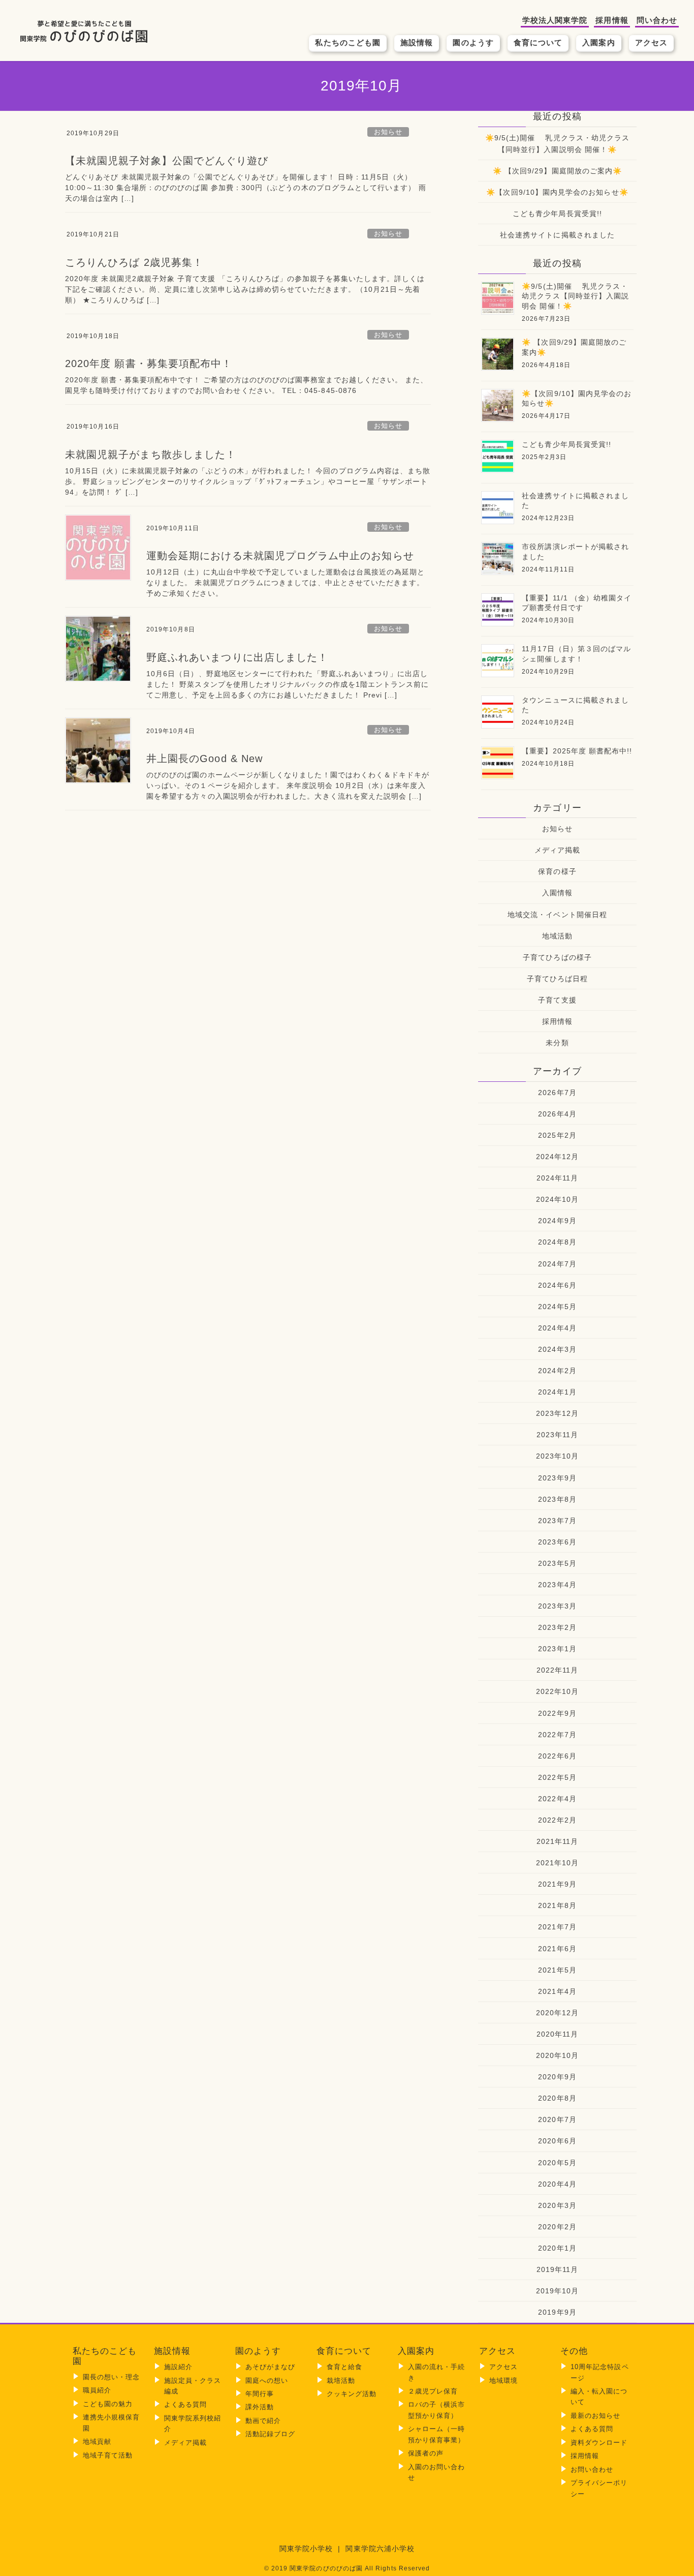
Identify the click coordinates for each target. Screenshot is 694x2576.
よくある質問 (185, 2404)
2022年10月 (558, 1691)
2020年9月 (557, 2077)
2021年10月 (558, 1863)
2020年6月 (557, 2141)
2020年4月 (557, 2184)
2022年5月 (557, 1777)
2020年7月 (557, 2119)
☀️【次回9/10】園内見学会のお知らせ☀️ (557, 192)
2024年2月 (557, 1371)
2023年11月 (558, 1435)
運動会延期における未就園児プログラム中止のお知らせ (280, 556)
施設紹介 (178, 2367)
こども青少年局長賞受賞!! (557, 214)
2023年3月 (557, 1606)
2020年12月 (558, 2013)
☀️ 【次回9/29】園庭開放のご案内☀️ (557, 171)
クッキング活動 (352, 2394)
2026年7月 (557, 1093)
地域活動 (557, 936)
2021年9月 (557, 1884)
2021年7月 (557, 1927)
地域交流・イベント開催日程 (557, 915)
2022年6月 (557, 1756)
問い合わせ (657, 20)
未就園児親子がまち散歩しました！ (151, 454)
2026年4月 (557, 1114)
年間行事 (260, 2394)
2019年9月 (557, 2312)
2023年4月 (557, 1585)
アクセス (651, 42)
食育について (538, 42)
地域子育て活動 (108, 2455)
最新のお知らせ (595, 2416)
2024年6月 (557, 1285)
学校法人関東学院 (555, 20)
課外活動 (260, 2407)
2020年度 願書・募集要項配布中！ (149, 363)
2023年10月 (558, 1456)
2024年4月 (557, 1328)
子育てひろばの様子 (557, 957)
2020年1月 (557, 2248)
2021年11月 (558, 1841)
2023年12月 (558, 1413)
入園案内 (598, 42)
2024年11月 (558, 1178)
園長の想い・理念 (112, 2377)
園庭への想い (267, 2381)
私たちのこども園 (348, 42)
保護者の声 (426, 2453)
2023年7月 (557, 1521)
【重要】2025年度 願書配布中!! (577, 751)
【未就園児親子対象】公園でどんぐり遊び (167, 161)
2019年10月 (558, 2291)
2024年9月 (557, 1221)
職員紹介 (97, 2390)
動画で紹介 (263, 2421)
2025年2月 (557, 1135)
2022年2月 (557, 1820)
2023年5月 (557, 1563)
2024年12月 (558, 1157)
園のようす (473, 42)
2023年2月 (557, 1627)
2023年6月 (557, 1542)
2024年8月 (557, 1242)
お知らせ (388, 132)
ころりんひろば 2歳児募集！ (134, 262)
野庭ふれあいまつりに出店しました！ (237, 657)
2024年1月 (557, 1392)
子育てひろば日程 (558, 979)
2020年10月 (558, 2055)
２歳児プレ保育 (433, 2391)
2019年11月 (558, 2269)
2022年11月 (558, 1670)
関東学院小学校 (306, 2549)
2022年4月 (557, 1799)
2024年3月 (557, 1349)
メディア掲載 (557, 850)
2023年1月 (557, 1649)
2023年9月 (557, 1478)
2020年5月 (557, 2163)
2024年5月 (557, 1307)
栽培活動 (341, 2381)
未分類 (557, 1043)
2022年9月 (557, 1713)
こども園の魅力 (108, 2404)
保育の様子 (557, 871)
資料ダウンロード (599, 2443)
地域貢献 (97, 2442)
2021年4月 (557, 1991)
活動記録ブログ (270, 2434)
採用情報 (612, 20)
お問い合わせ (592, 2469)
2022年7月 (557, 1735)
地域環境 (503, 2381)
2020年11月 (558, 2034)
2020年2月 (557, 2227)
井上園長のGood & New (204, 759)
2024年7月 (557, 1264)
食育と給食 (344, 2367)
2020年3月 (557, 2205)
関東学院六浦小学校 (380, 2549)
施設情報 (417, 42)
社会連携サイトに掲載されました (557, 235)
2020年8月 (557, 2098)
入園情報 (557, 893)
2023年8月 (557, 1499)
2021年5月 (557, 1970)
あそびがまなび (270, 2367)
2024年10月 (558, 1199)
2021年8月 (557, 1905)
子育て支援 (557, 1000)
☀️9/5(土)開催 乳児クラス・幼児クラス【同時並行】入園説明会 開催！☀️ (557, 144)
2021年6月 (557, 1949)
